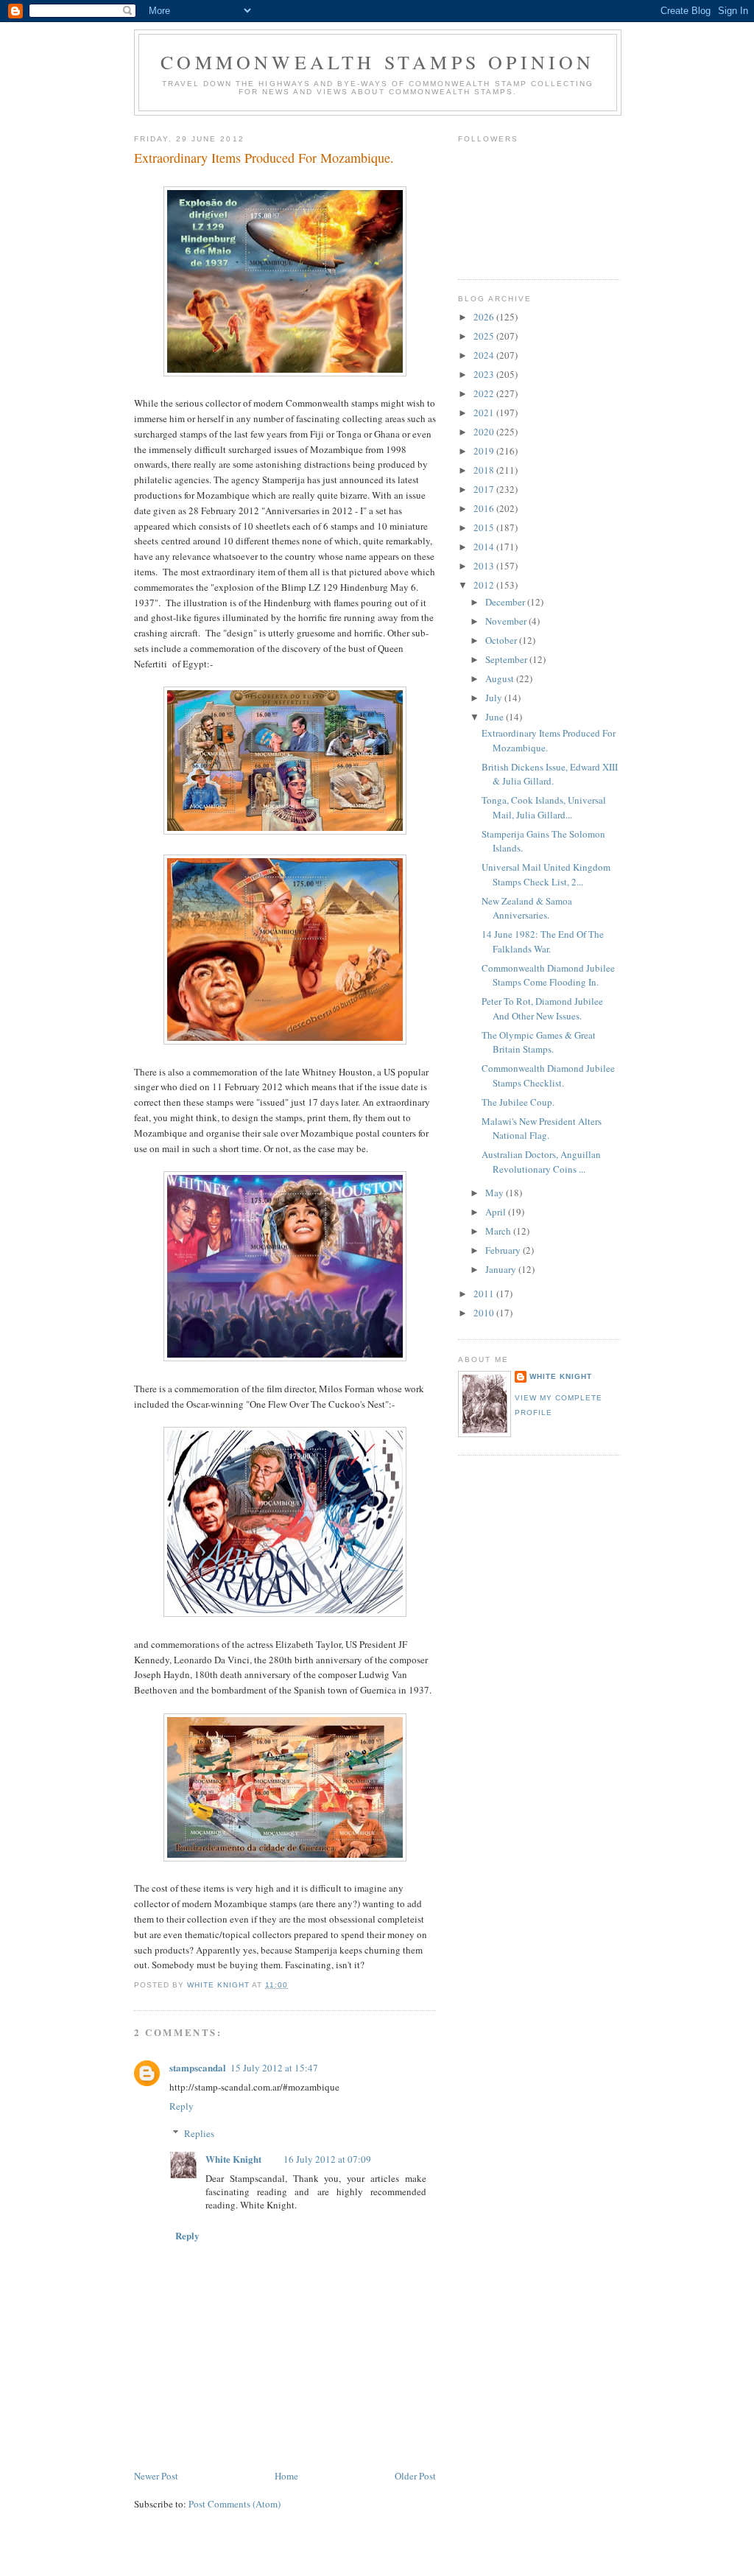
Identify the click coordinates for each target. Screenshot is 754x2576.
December (506, 602)
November (507, 621)
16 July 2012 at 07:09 (327, 2159)
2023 (485, 374)
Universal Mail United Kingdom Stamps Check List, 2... (546, 874)
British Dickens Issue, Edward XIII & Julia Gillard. (550, 774)
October (502, 640)
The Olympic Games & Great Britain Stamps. (539, 1042)
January (502, 1269)
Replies (199, 2133)
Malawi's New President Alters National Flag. (542, 1129)
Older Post (415, 2476)
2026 (485, 317)
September (507, 659)
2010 (485, 1313)
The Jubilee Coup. (518, 1102)
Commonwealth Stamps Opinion (377, 62)
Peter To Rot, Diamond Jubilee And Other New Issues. (542, 1008)
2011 (485, 1294)
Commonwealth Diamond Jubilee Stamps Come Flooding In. (548, 975)
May (496, 1193)
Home (286, 2476)
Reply (182, 2106)
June (496, 717)
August (501, 678)
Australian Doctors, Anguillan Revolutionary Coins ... (541, 1162)
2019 (485, 451)
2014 (485, 547)
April (497, 1212)
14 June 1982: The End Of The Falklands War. (543, 941)
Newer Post (156, 2476)
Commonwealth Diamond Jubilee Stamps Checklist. (548, 1075)
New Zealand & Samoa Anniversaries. (527, 908)
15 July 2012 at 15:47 (274, 2068)
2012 (485, 585)
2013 (485, 566)
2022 (485, 393)
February (504, 1250)
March (499, 1231)
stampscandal (198, 2067)
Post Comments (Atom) (235, 2504)
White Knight (233, 2159)
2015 (485, 527)
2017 (485, 489)
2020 (485, 432)
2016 (485, 508)
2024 (485, 355)
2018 (485, 470)
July (495, 698)
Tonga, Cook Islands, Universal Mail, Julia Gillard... (544, 807)
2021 (485, 413)
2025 (485, 336)
